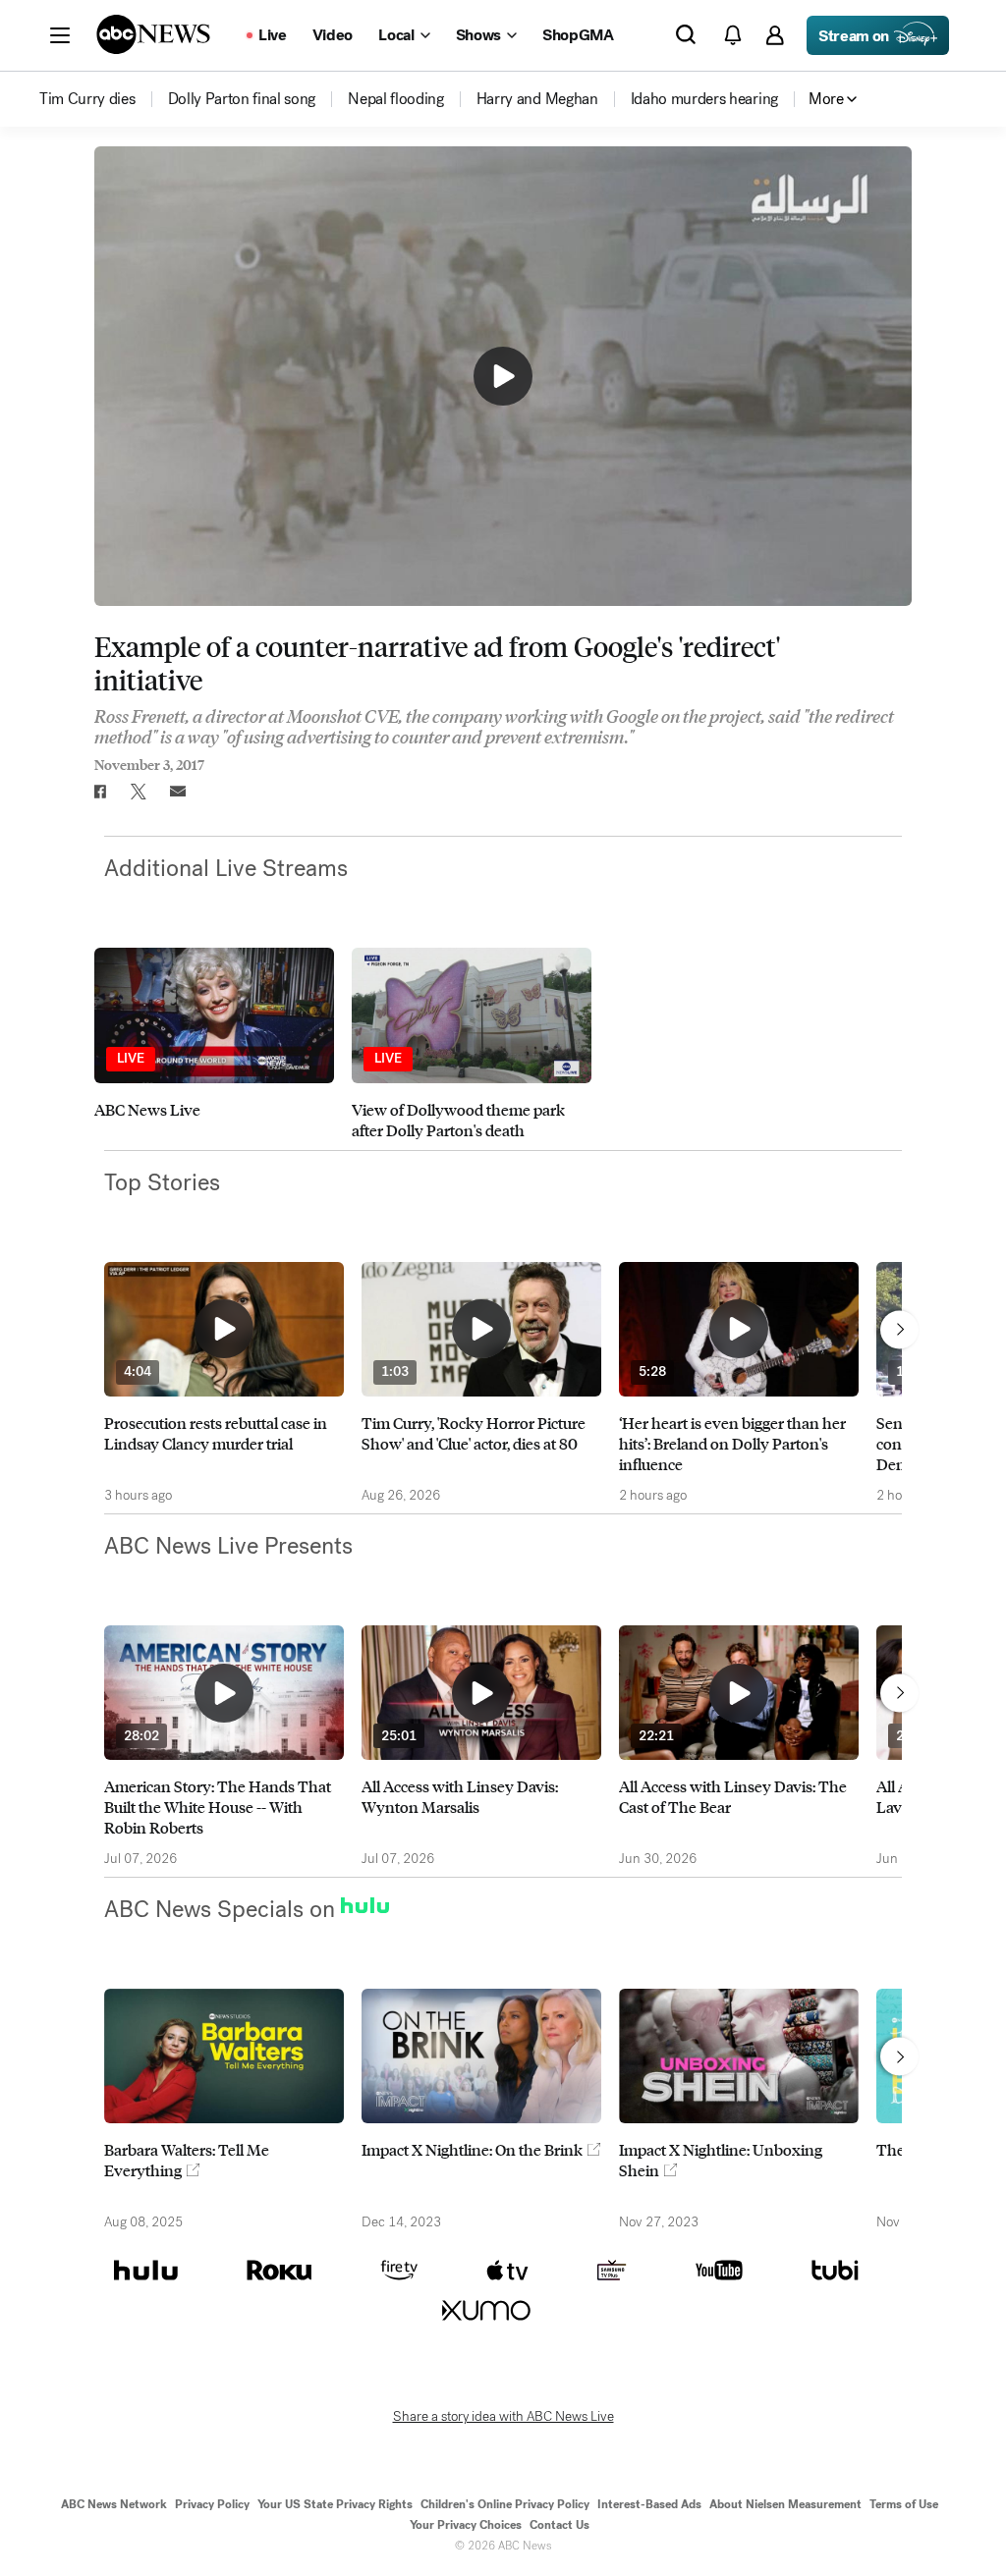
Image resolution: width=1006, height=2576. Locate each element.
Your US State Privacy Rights (335, 2504)
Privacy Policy (212, 2504)
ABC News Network (114, 2504)
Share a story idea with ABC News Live (503, 2417)
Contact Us (559, 2525)
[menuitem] (87, 99)
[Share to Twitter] (139, 792)
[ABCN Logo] (153, 34)
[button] (60, 35)
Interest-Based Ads (649, 2504)
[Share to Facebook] (99, 792)
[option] (214, 1043)
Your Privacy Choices (466, 2525)
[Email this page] (178, 792)
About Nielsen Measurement (785, 2504)
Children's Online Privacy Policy (505, 2504)
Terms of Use (904, 2504)
